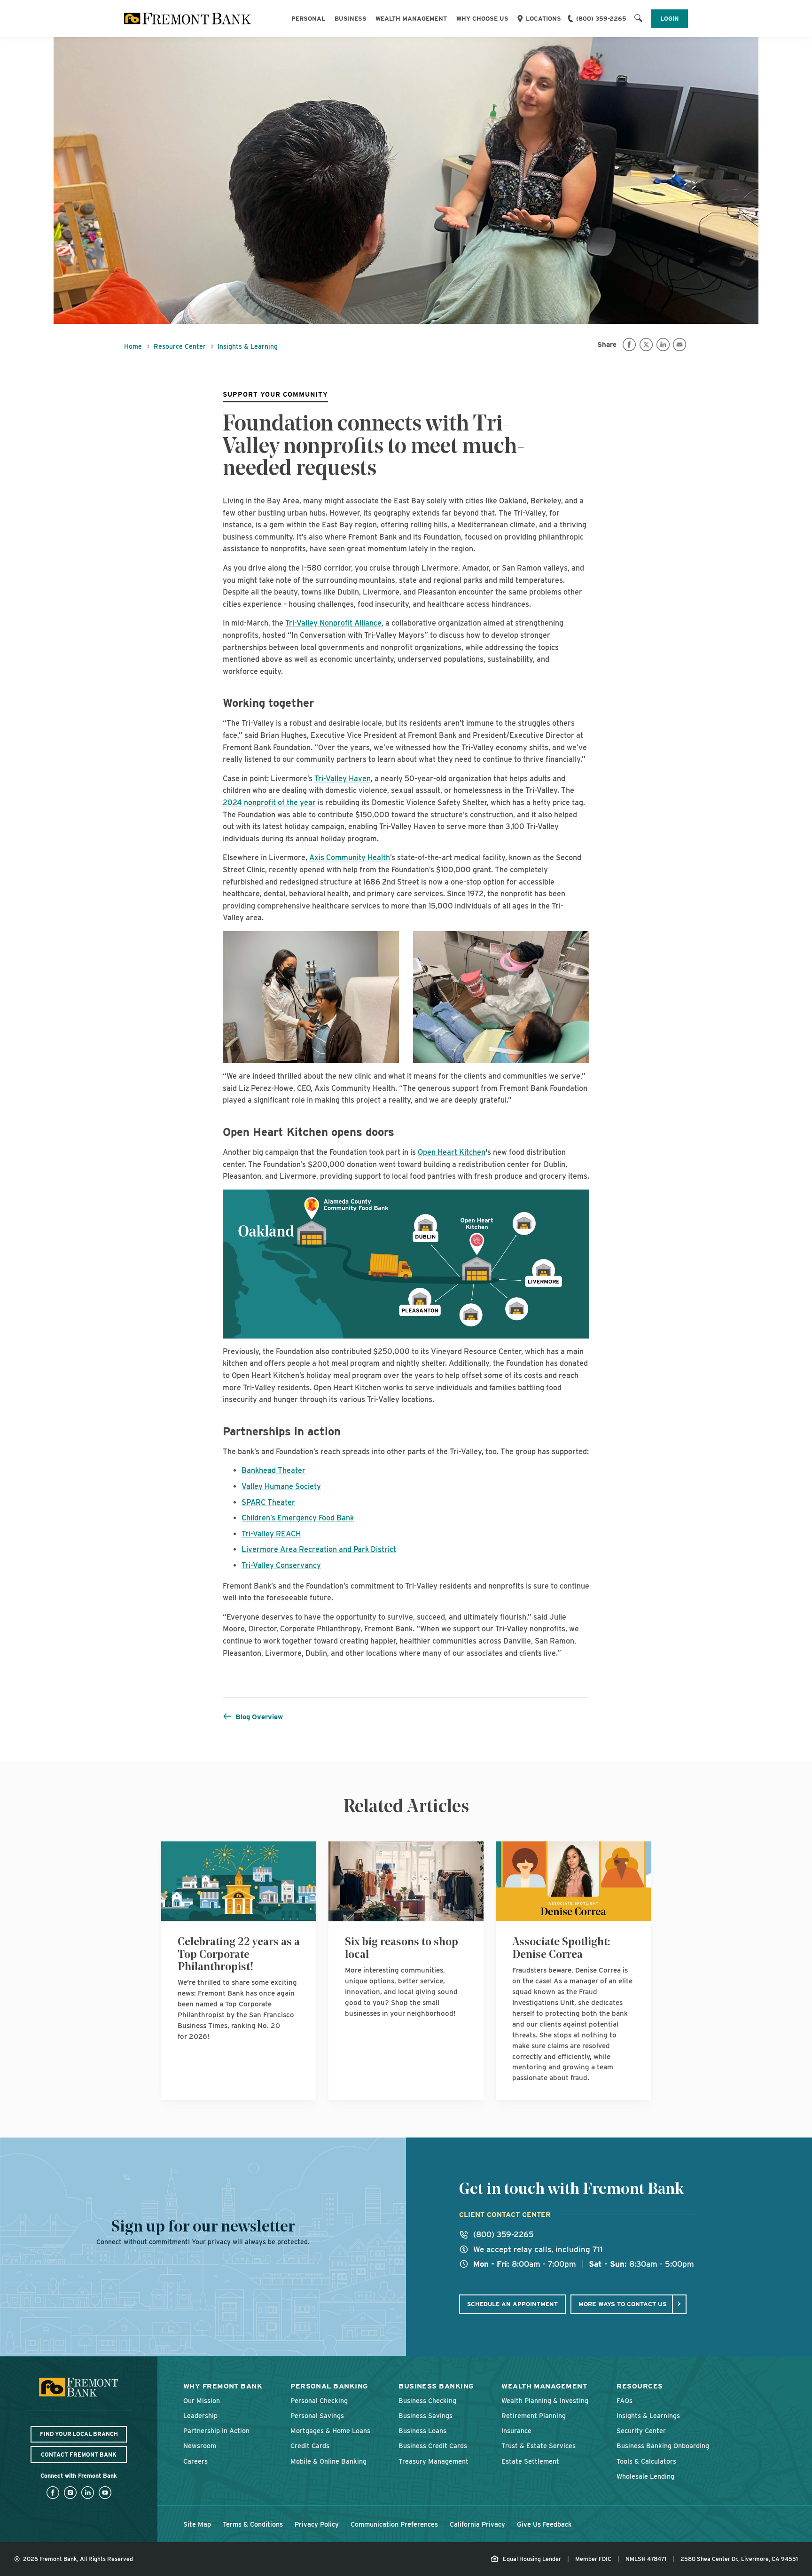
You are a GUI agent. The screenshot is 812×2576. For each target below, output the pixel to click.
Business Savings (426, 2415)
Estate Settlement (530, 2461)
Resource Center (180, 346)
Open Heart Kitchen (452, 1152)
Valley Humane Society (281, 1486)
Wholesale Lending (645, 2476)
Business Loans (422, 2431)
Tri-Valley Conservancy (281, 1565)
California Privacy (477, 2524)
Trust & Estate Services (539, 2446)
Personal (308, 19)
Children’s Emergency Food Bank (298, 1518)
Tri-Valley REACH (271, 1534)
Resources (640, 2386)
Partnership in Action (216, 2431)
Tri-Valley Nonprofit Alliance (333, 623)
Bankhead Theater (273, 1470)
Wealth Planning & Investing (545, 2400)
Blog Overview (259, 1717)
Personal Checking (319, 2400)
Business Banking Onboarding (663, 2446)
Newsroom (200, 2446)
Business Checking (427, 2400)
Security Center (641, 2431)
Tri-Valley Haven (343, 779)
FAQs (625, 2400)
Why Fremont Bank (223, 2386)
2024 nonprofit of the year (269, 803)
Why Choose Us (482, 19)
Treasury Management (433, 2461)
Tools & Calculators (646, 2461)
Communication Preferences (394, 2524)
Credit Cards (310, 2446)
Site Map (197, 2524)
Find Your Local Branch (79, 2434)
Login (670, 19)
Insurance (516, 2431)
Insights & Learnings (648, 2415)
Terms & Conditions (253, 2524)
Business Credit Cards (433, 2446)
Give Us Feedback (544, 2524)
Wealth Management (411, 19)
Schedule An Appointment (512, 2304)
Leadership (200, 2415)
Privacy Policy (317, 2524)
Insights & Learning (248, 346)
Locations (543, 19)
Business (351, 19)
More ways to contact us (623, 2304)
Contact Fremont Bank (79, 2455)
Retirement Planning (534, 2415)
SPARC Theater (268, 1502)
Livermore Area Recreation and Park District (319, 1549)
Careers (195, 2461)
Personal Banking (329, 2386)
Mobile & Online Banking (328, 2461)
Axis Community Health (350, 857)
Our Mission (202, 2400)
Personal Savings (317, 2415)
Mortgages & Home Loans (330, 2431)
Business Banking (436, 2386)
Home (133, 346)
